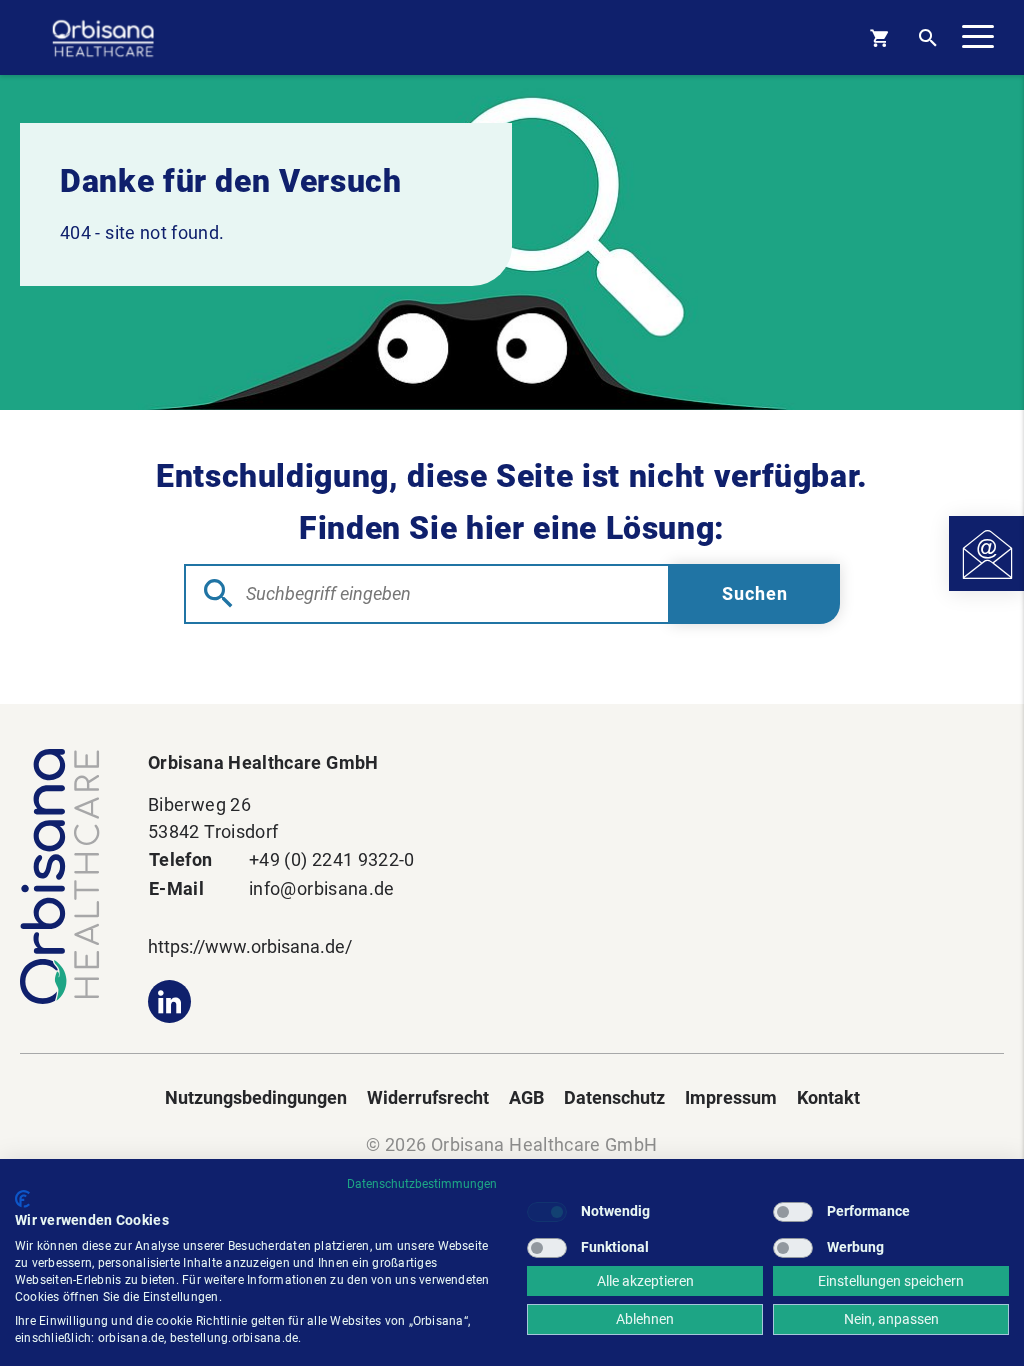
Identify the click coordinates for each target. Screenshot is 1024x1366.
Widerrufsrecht (428, 1097)
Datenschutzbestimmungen (422, 1184)
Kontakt (828, 1097)
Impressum (731, 1097)
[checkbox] (547, 1212)
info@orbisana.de (322, 888)
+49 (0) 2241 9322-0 (332, 859)
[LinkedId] (169, 1001)
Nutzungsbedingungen (256, 1097)
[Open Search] (928, 37)
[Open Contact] (986, 553)
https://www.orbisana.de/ (250, 946)
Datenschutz (614, 1097)
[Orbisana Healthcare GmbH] (64, 876)
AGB (526, 1097)
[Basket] (879, 37)
